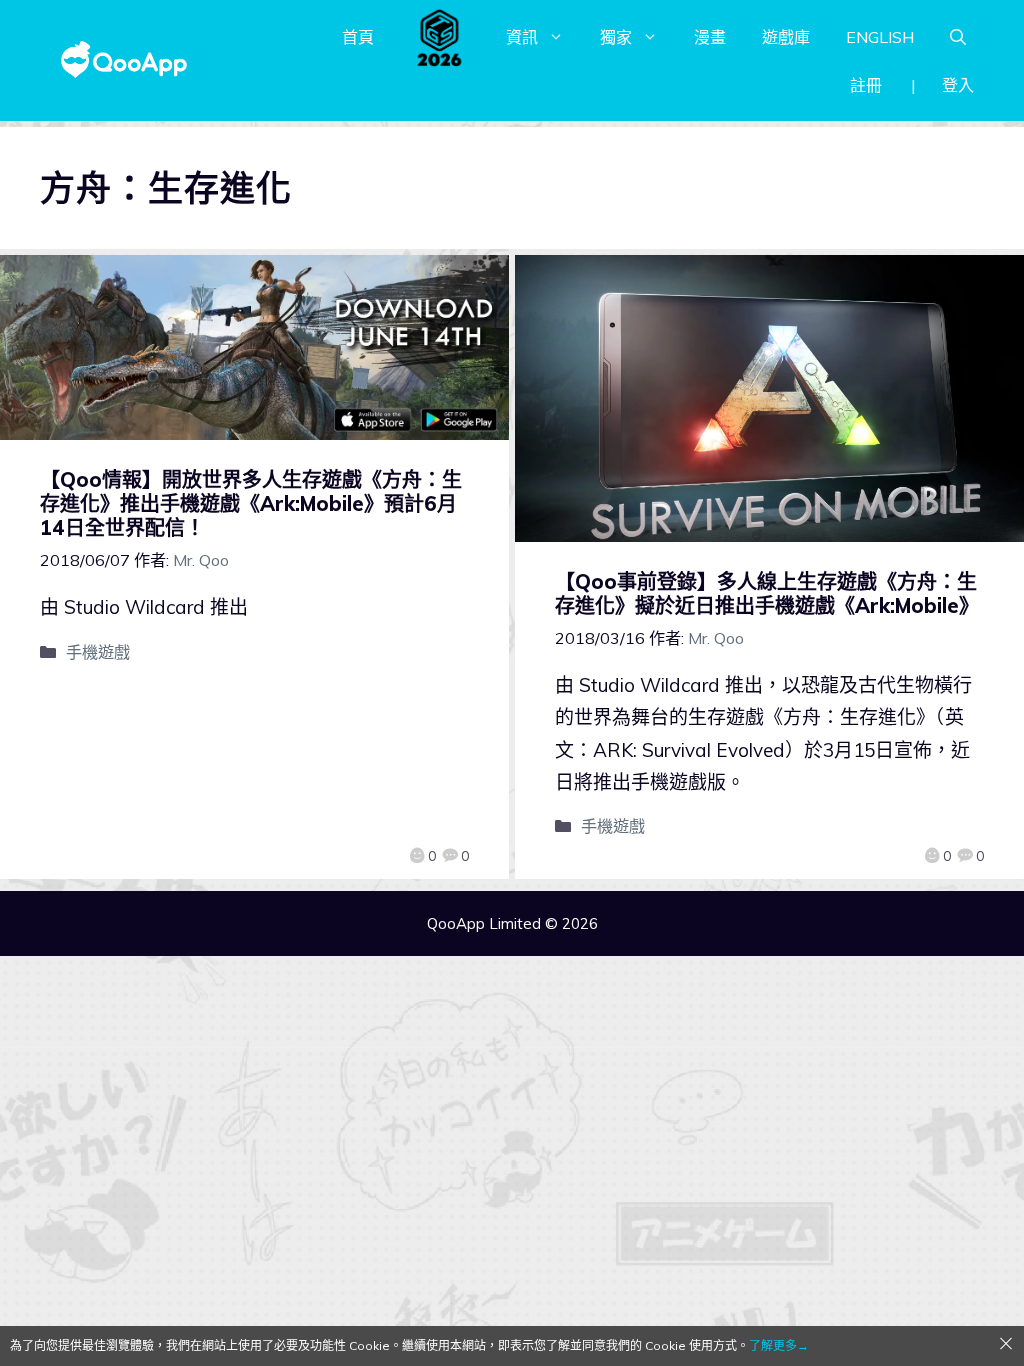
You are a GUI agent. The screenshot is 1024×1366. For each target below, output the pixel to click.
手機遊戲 (98, 652)
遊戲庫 (786, 37)
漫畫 (710, 37)
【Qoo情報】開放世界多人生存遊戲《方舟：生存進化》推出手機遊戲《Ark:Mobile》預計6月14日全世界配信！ (251, 503)
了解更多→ (779, 1345)
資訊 (522, 37)
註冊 (866, 85)
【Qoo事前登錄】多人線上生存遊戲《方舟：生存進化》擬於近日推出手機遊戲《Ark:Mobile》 (767, 593)
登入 (958, 85)
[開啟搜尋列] (958, 37)
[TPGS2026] (440, 37)
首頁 (358, 37)
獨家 (616, 37)
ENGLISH (880, 37)
